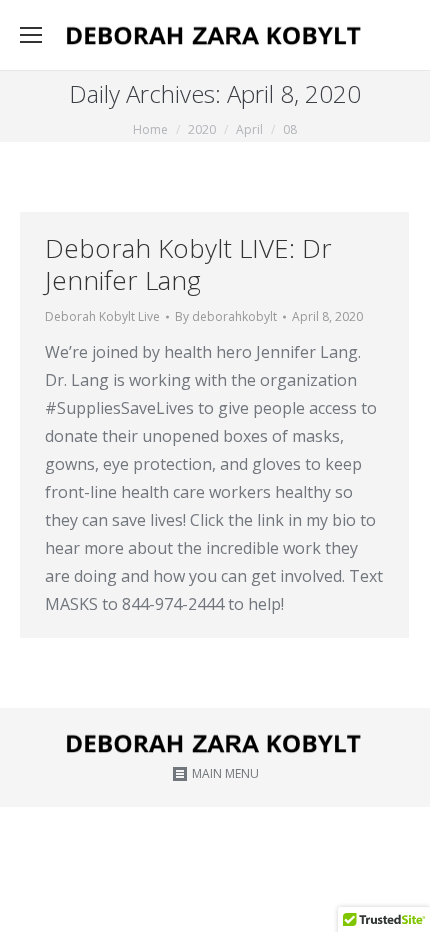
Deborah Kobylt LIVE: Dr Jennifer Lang (188, 264)
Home (150, 129)
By (226, 316)
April (249, 129)
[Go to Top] (398, 900)
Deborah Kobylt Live (102, 316)
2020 (202, 129)
